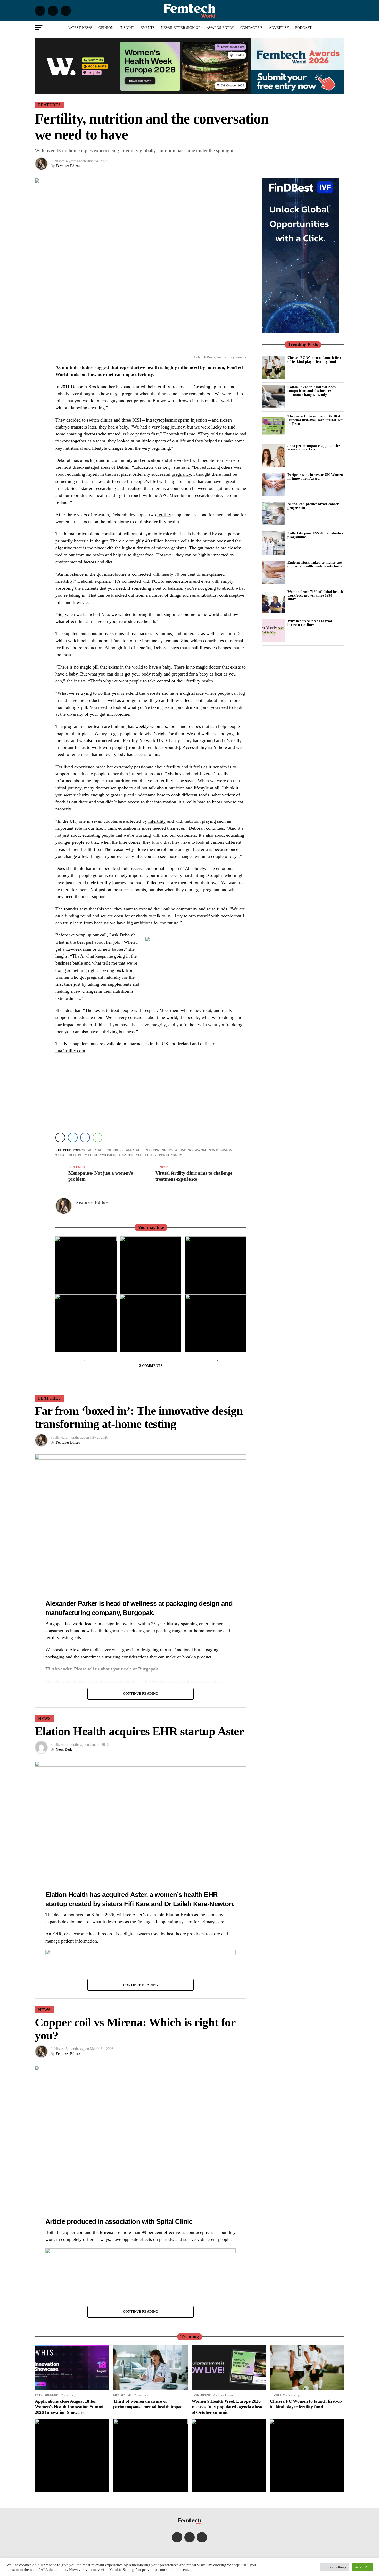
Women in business (215, 1151)
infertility (157, 821)
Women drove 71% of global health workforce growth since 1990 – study (315, 595)
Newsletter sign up (181, 28)
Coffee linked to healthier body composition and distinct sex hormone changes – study (312, 391)
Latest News (80, 28)
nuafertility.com (70, 1051)
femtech (89, 1155)
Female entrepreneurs (150, 1151)
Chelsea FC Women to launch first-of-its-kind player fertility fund (315, 359)
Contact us (252, 28)
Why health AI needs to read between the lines (310, 623)
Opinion (106, 28)
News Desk (64, 1750)
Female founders (107, 1151)
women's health (118, 1155)
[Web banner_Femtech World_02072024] (300, 331)
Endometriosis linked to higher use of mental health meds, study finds (315, 564)
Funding (185, 1151)
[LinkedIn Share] (73, 1138)
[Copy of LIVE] (141, 2252)
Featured (67, 1155)
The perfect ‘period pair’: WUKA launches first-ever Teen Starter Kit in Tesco (315, 420)
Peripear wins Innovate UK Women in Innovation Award (315, 476)
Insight (127, 28)
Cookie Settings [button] (335, 2567)
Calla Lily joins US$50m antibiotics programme (315, 535)
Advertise (279, 28)
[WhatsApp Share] (97, 1138)
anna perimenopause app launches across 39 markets (314, 447)
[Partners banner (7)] (143, 92)
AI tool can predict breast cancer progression (313, 506)
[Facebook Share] (85, 1138)
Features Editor (68, 166)
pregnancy (181, 474)
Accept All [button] (362, 2567)
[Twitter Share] (60, 1138)
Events (148, 28)
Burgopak (138, 1613)
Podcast (303, 28)
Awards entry (220, 28)
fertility (164, 515)
